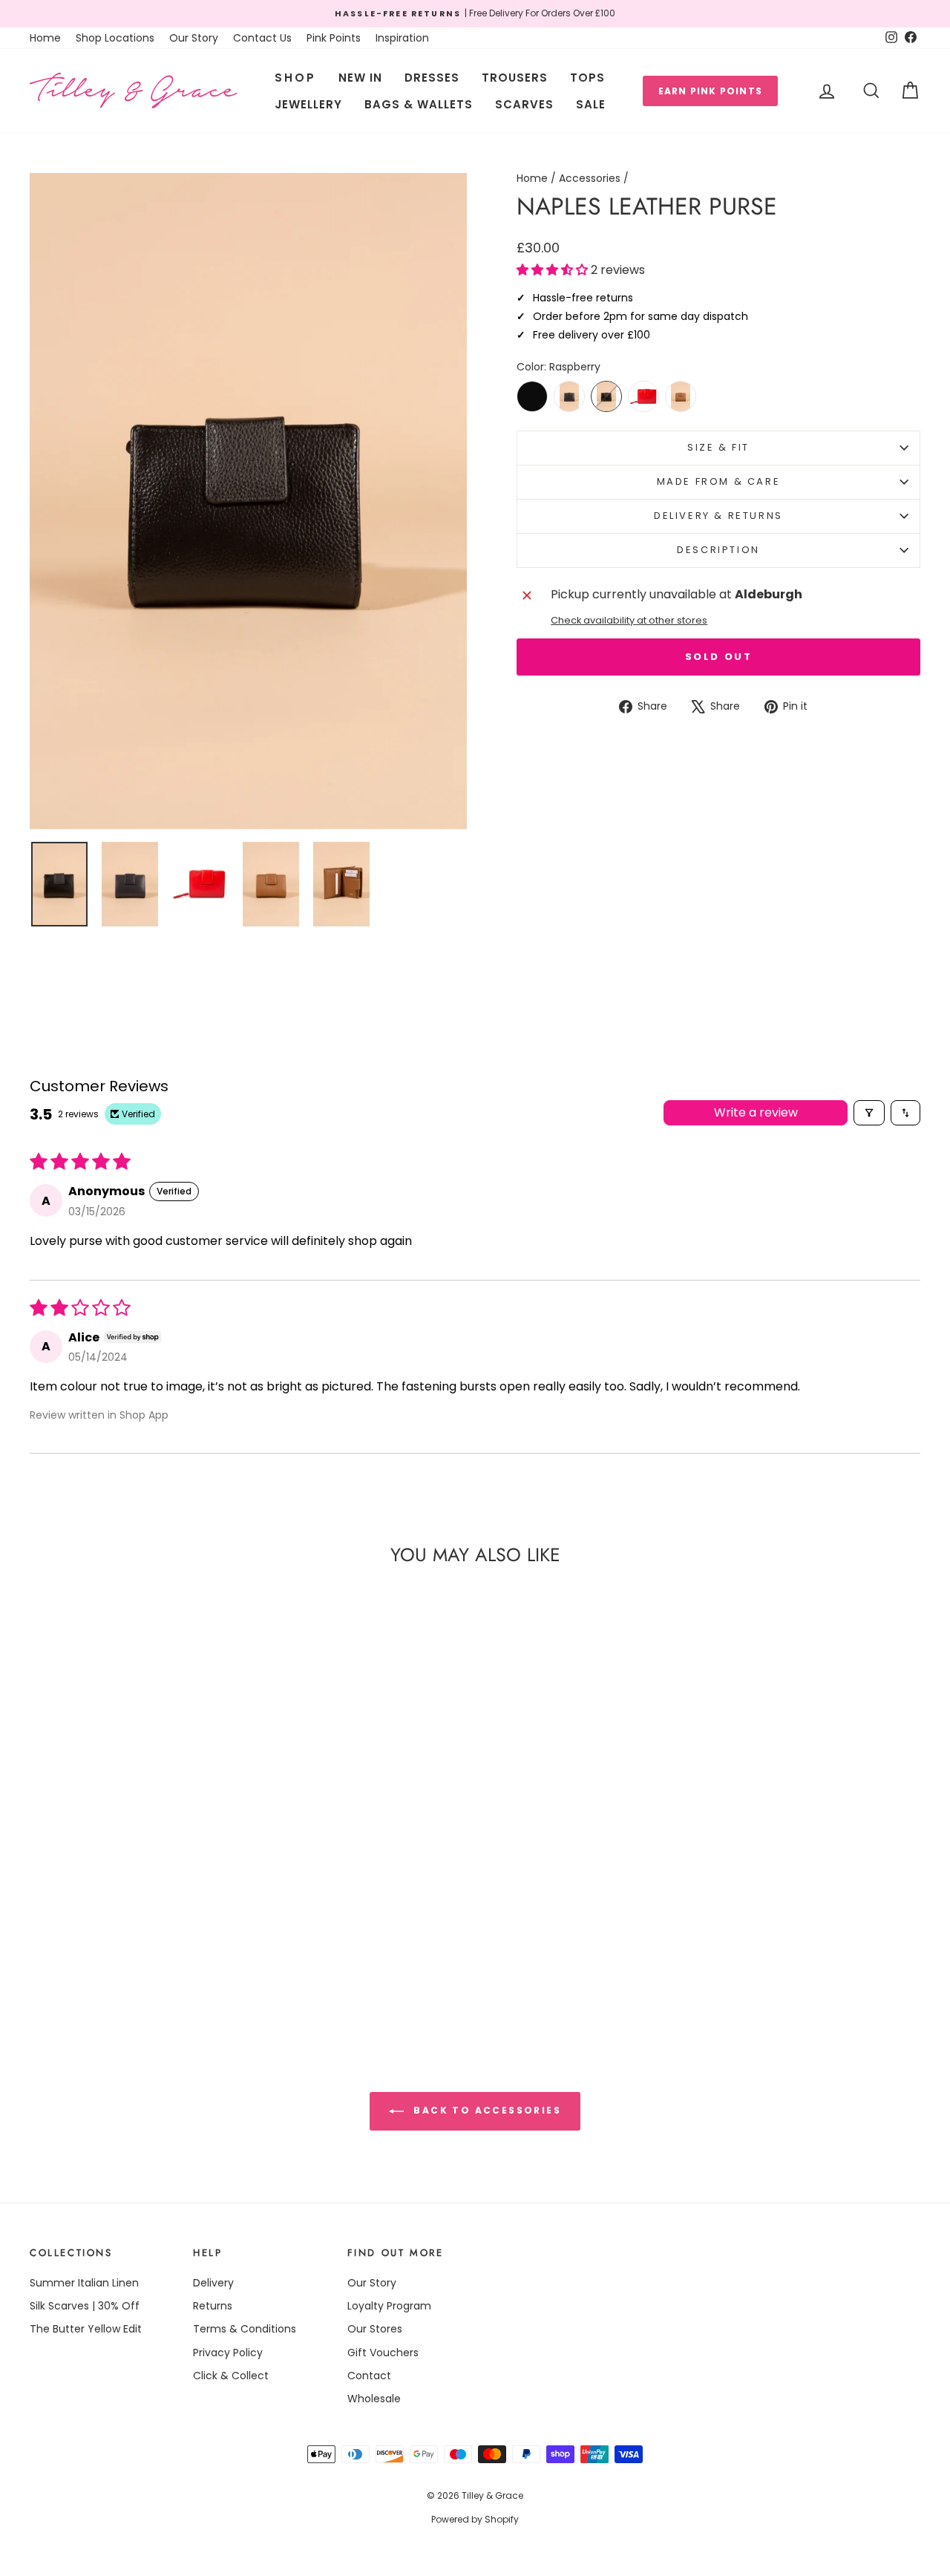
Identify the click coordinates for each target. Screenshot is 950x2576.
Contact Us (262, 38)
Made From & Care (719, 481)
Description (718, 550)
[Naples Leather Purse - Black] (93, 1967)
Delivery (213, 2283)
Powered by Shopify (475, 2519)
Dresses (432, 78)
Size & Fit (718, 447)
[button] (554, 270)
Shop (295, 78)
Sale (591, 104)
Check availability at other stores (629, 620)
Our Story (194, 38)
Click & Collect (231, 2376)
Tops (587, 78)
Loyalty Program (389, 2306)
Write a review (756, 1112)
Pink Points (334, 38)
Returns (213, 2306)
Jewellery (308, 104)
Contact (369, 2376)
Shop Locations (115, 38)
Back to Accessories (485, 2110)
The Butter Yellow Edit (86, 2329)
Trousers (515, 78)
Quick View (135, 1902)
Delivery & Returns (718, 516)
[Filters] (869, 1113)
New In (360, 78)
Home (45, 38)
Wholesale (374, 2399)
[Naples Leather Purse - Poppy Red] (142, 1967)
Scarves (524, 104)
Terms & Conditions (245, 2329)
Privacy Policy (228, 2353)
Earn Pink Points (710, 91)
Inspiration (402, 38)
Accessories (590, 178)
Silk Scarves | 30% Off (85, 2306)
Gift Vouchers (383, 2353)
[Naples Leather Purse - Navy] (118, 1967)
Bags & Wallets (419, 104)
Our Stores (375, 2329)
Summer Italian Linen (84, 2283)
